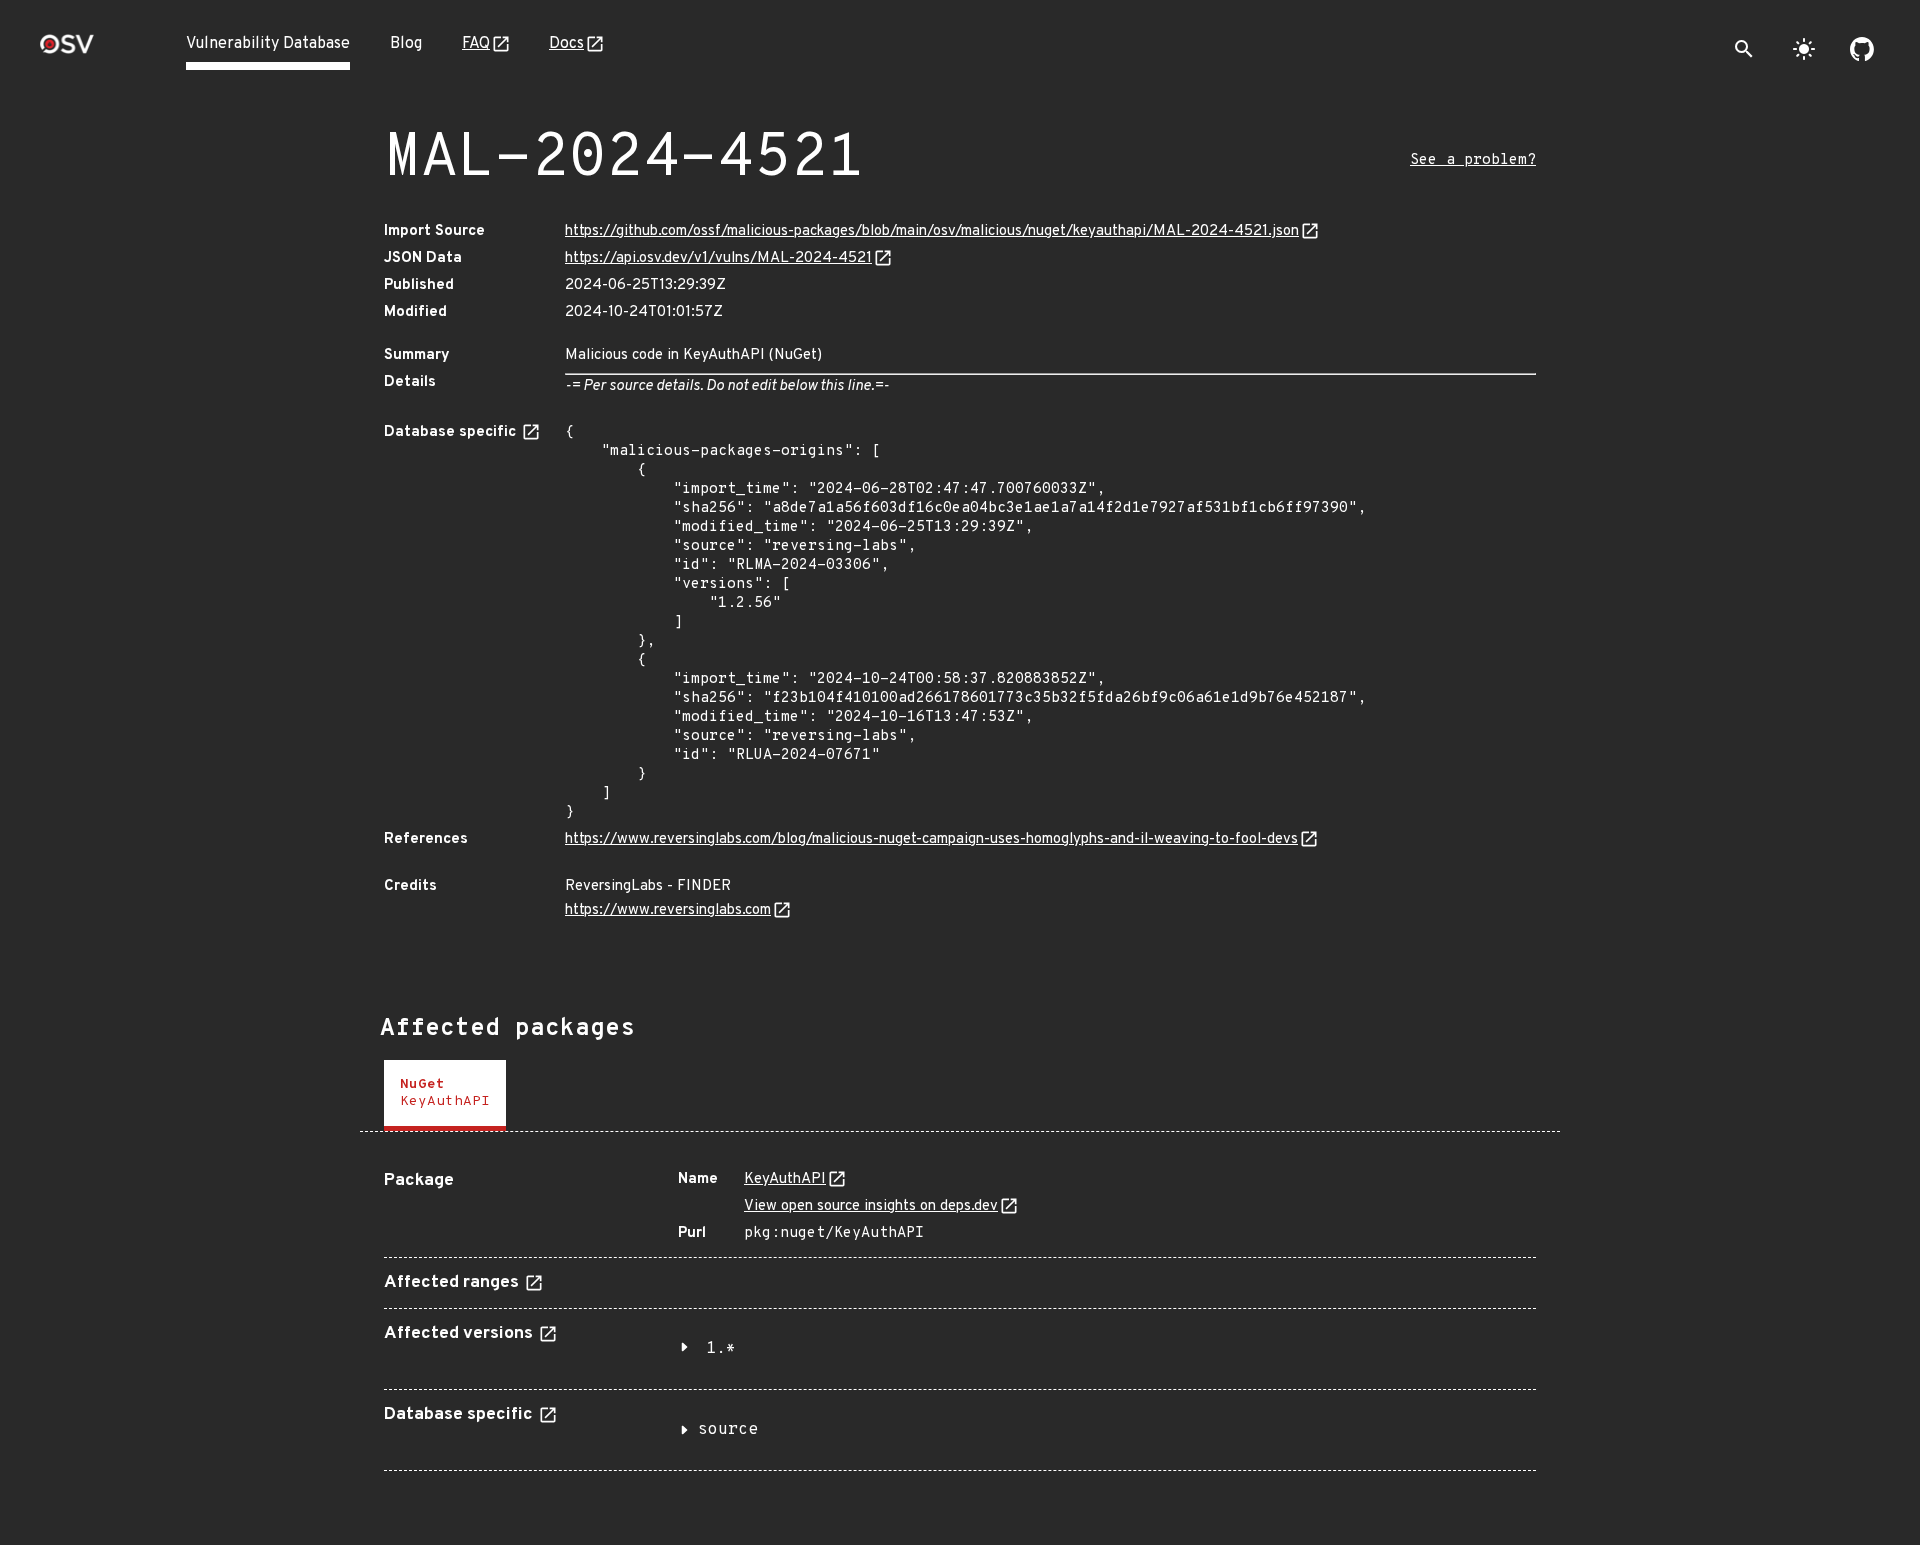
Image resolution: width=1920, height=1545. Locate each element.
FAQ (476, 44)
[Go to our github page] (1862, 49)
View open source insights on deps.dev (871, 1206)
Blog (406, 44)
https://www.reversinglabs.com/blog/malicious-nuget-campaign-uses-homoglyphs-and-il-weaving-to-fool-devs (931, 839)
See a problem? (1473, 160)
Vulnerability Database (268, 44)
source (728, 1430)
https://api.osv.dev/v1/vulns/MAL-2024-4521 (718, 258)
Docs (566, 44)
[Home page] (67, 50)
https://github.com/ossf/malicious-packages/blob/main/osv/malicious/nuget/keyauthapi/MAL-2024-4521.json (932, 231)
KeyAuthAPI (785, 1179)
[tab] (445, 1095)
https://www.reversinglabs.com (668, 910)
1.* (721, 1349)
